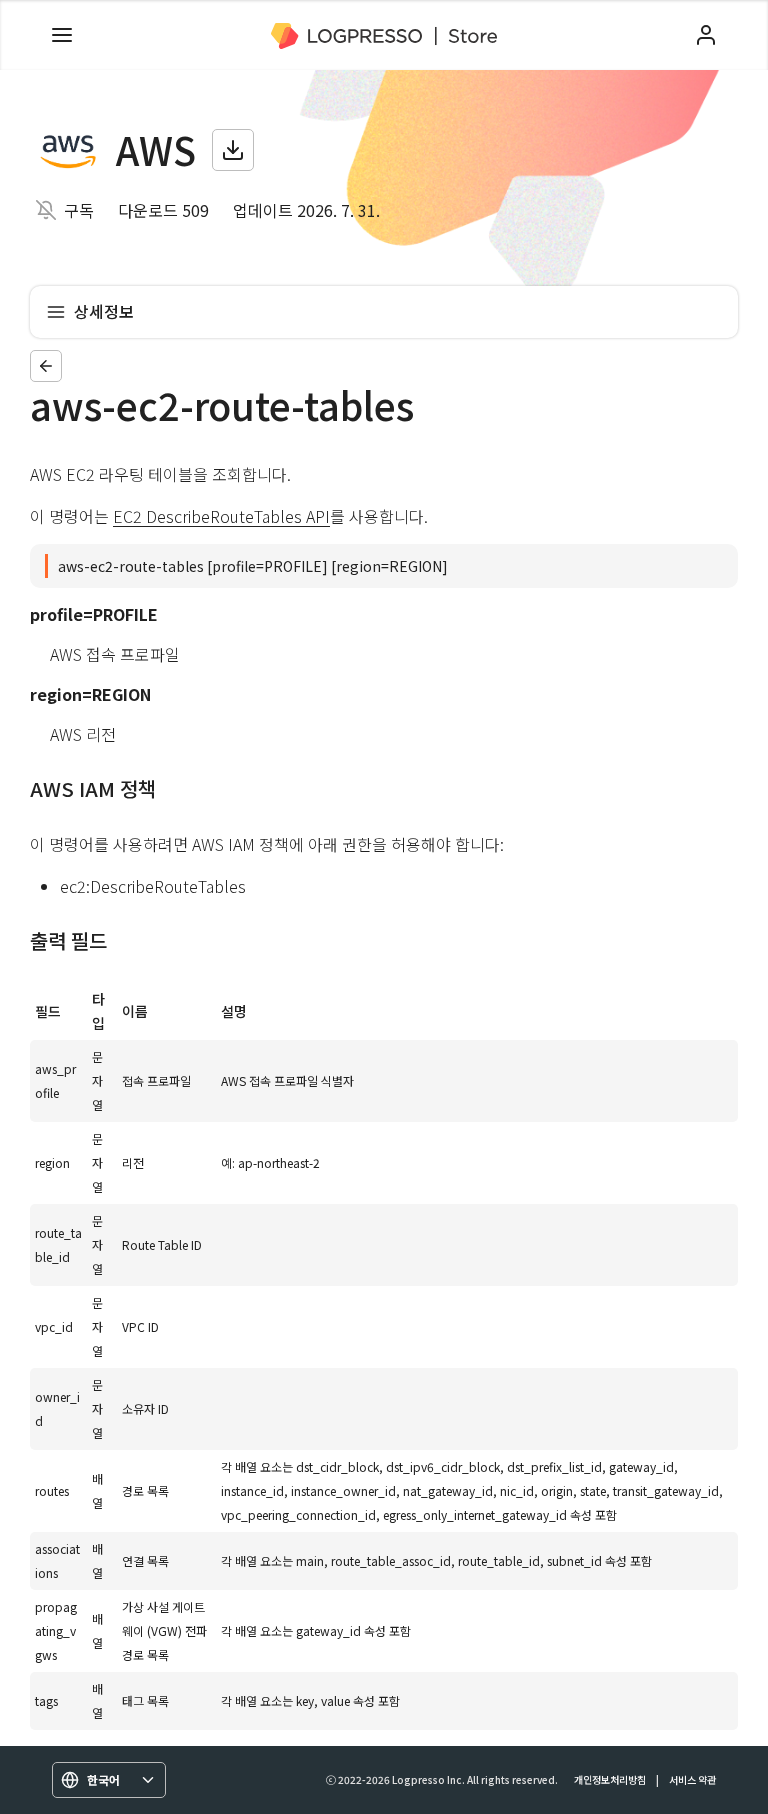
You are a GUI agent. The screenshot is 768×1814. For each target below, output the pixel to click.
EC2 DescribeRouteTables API (221, 516)
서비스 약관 (692, 1779)
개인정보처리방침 (610, 1779)
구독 (79, 210)
